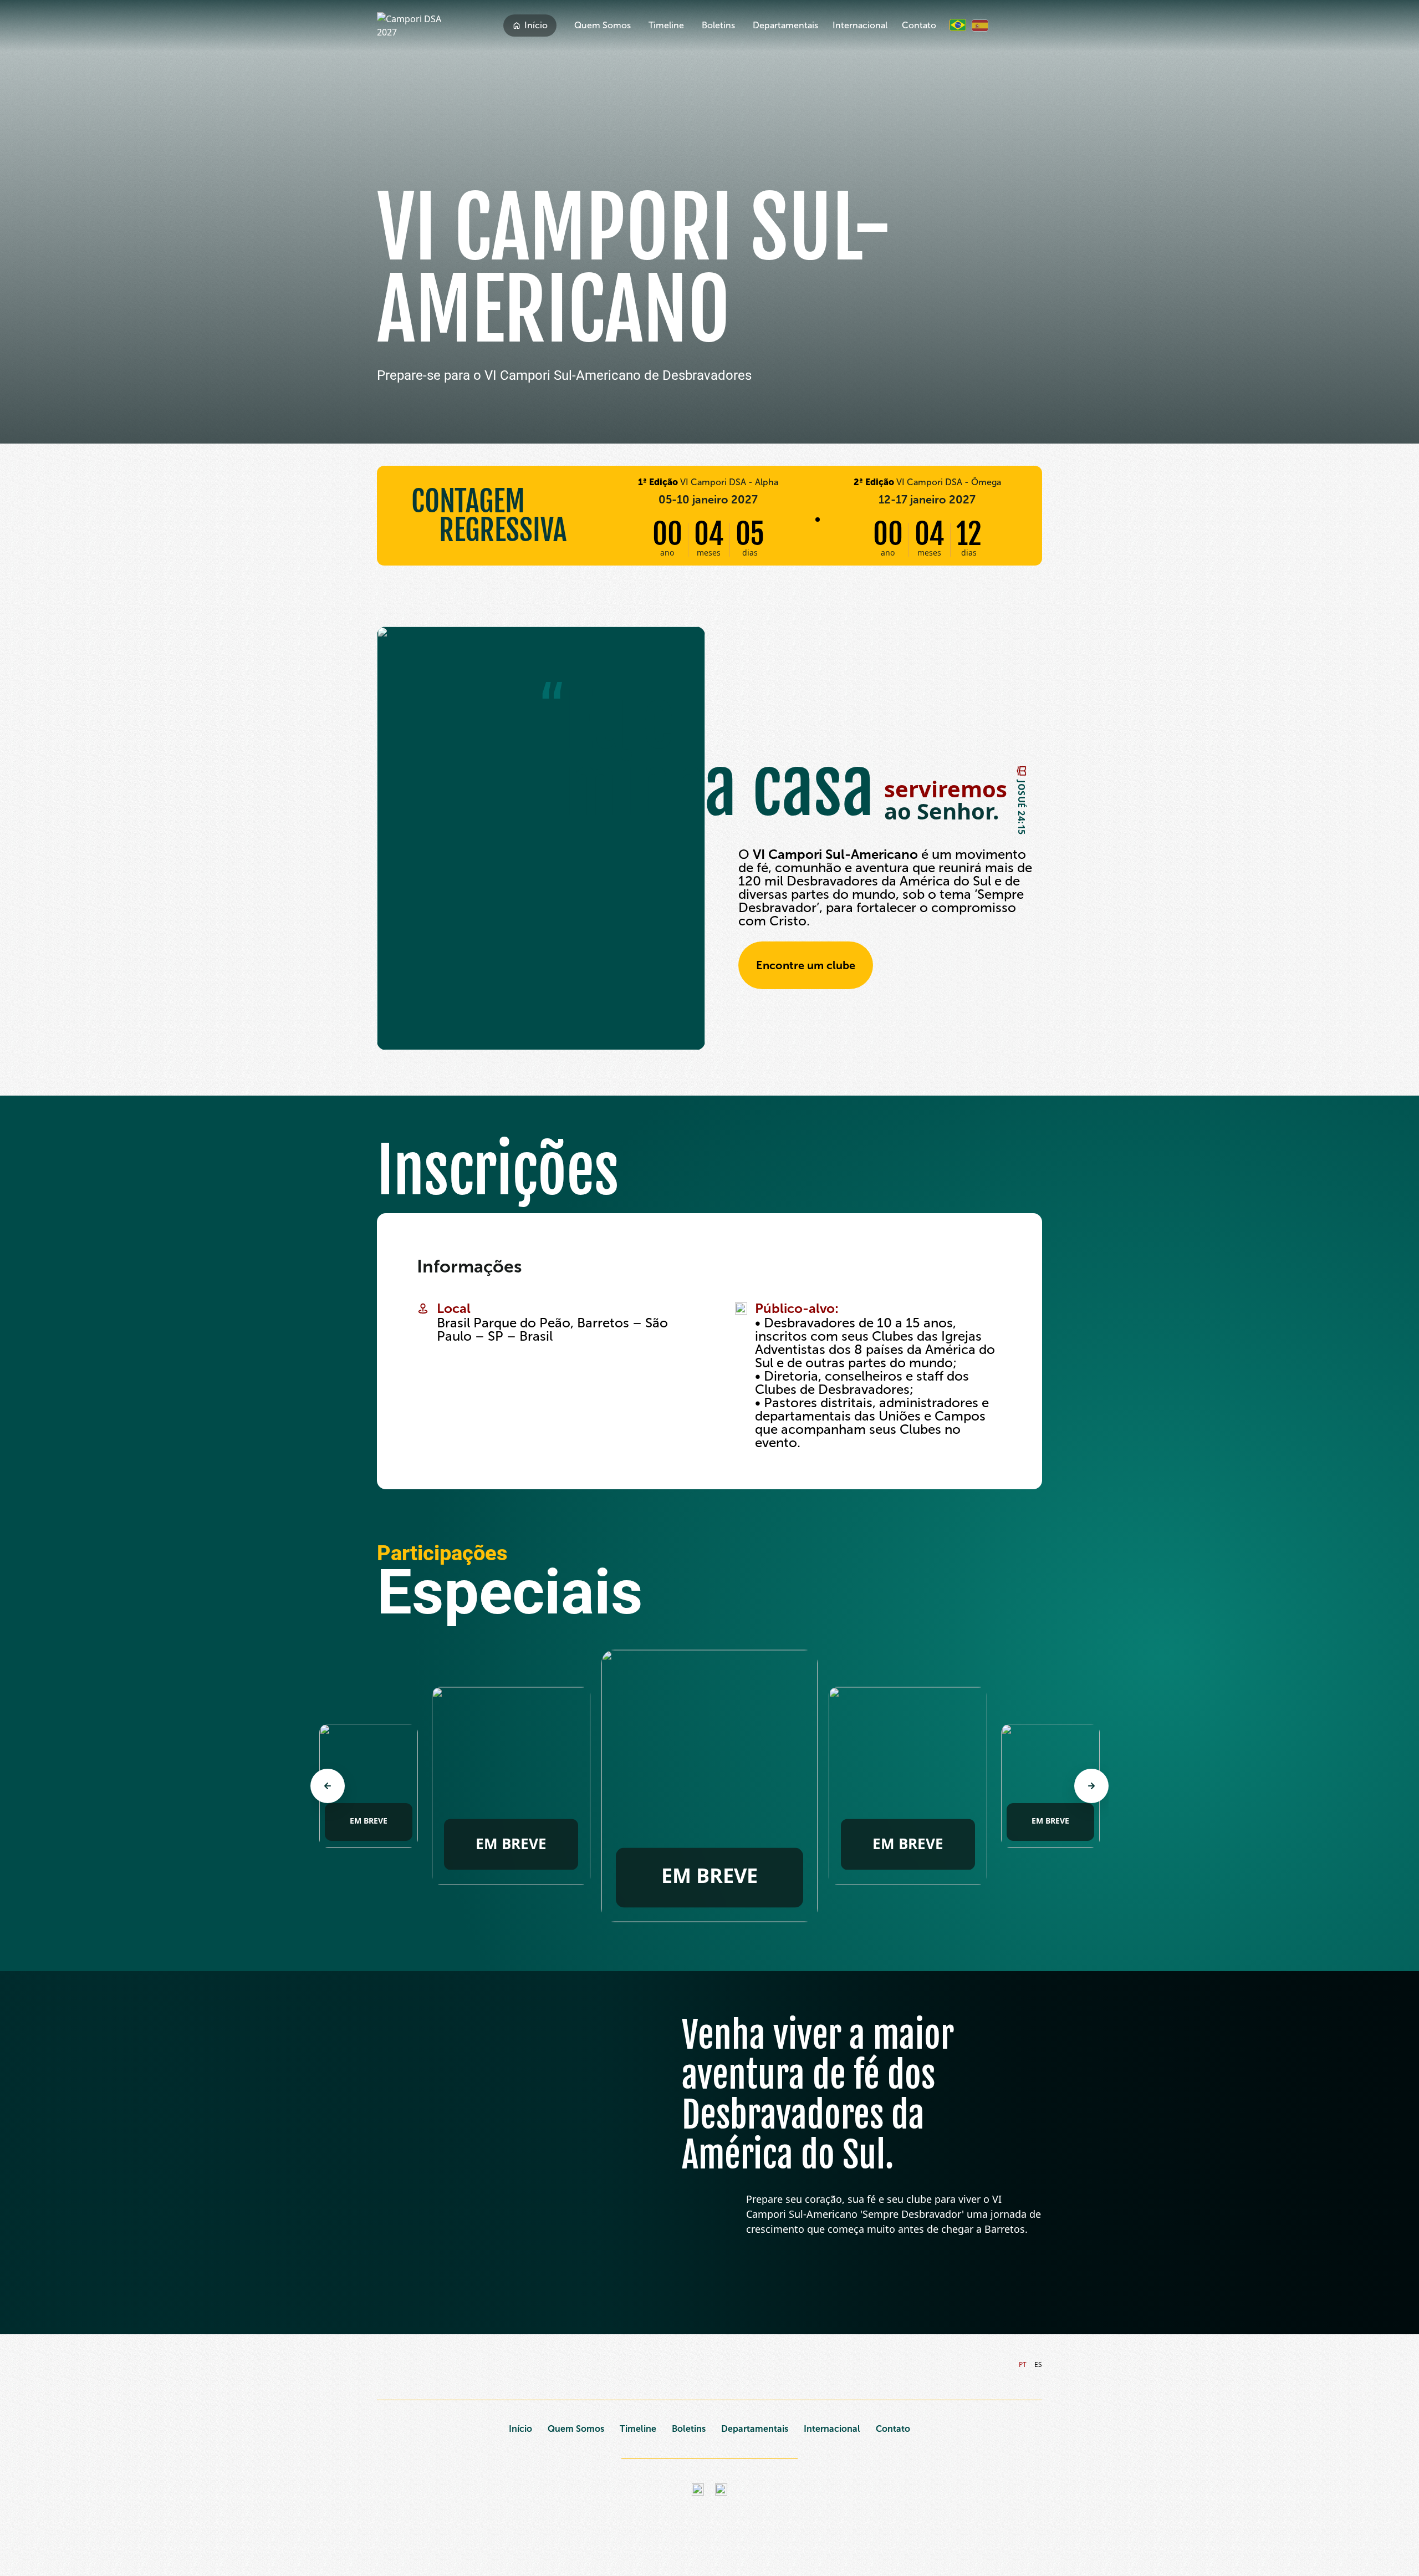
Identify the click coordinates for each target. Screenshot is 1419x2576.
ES (1038, 2364)
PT (1023, 2364)
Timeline (666, 25)
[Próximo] (1091, 1786)
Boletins (718, 25)
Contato (919, 25)
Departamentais (785, 25)
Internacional (860, 25)
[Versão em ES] (980, 26)
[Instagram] (698, 2490)
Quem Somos (603, 25)
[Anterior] (328, 1786)
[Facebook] (721, 2490)
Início (536, 25)
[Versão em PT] (958, 25)
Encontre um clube (806, 965)
